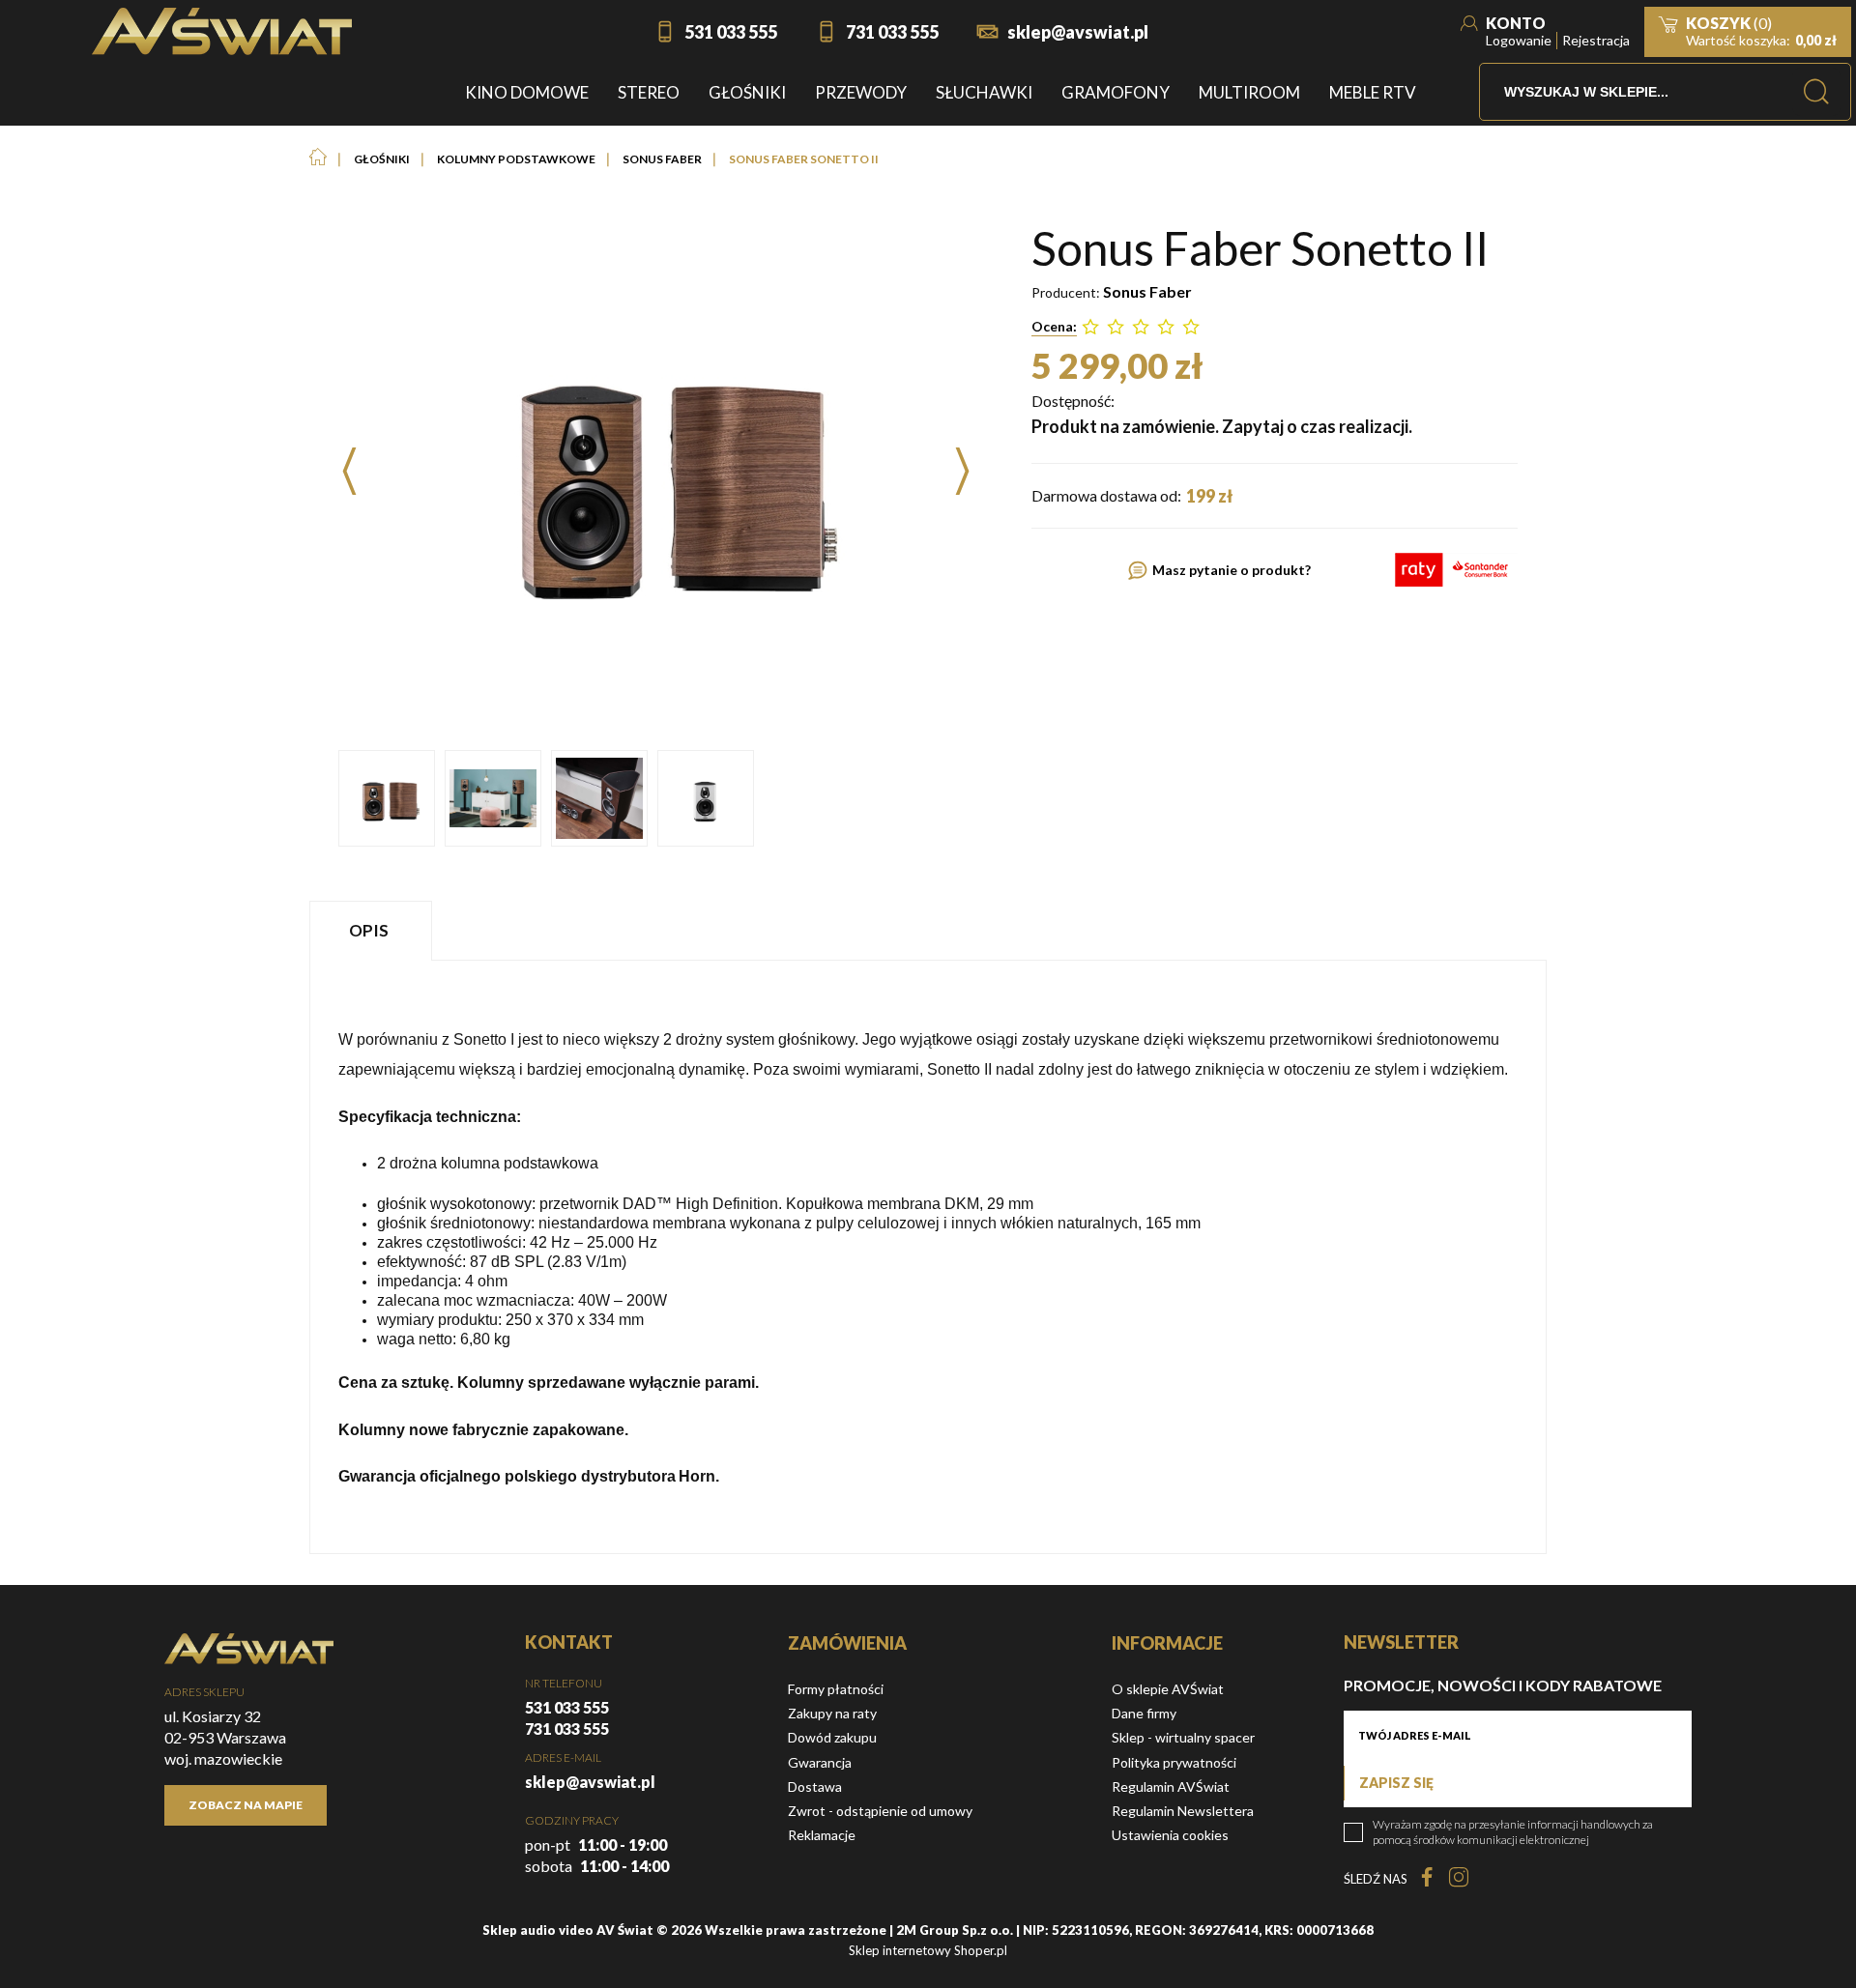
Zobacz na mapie (246, 1805)
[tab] (373, 930)
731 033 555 (892, 32)
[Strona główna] (222, 31)
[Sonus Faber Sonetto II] (387, 798)
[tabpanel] (928, 1257)
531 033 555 (731, 32)
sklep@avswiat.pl (1078, 32)
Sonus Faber (1147, 291)
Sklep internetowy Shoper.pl (928, 1950)
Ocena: (1054, 326)
